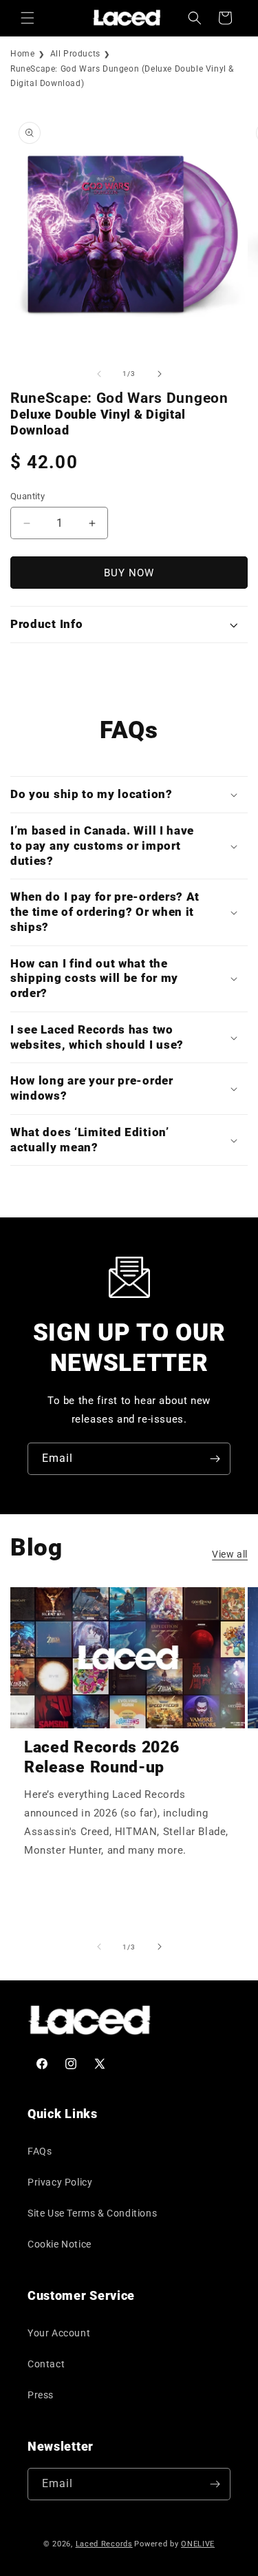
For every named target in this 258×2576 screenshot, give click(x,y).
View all (230, 1554)
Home (22, 54)
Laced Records (104, 2544)
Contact (46, 2364)
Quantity (28, 496)
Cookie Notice (60, 2244)
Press (41, 2395)
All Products (75, 54)
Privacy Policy (60, 2182)
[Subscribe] (215, 1459)
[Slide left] (99, 374)
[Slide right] (160, 374)
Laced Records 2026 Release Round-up (101, 1757)
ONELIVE (198, 2544)
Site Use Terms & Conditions (92, 2213)
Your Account (59, 2333)
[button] (28, 18)
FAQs (40, 2151)
